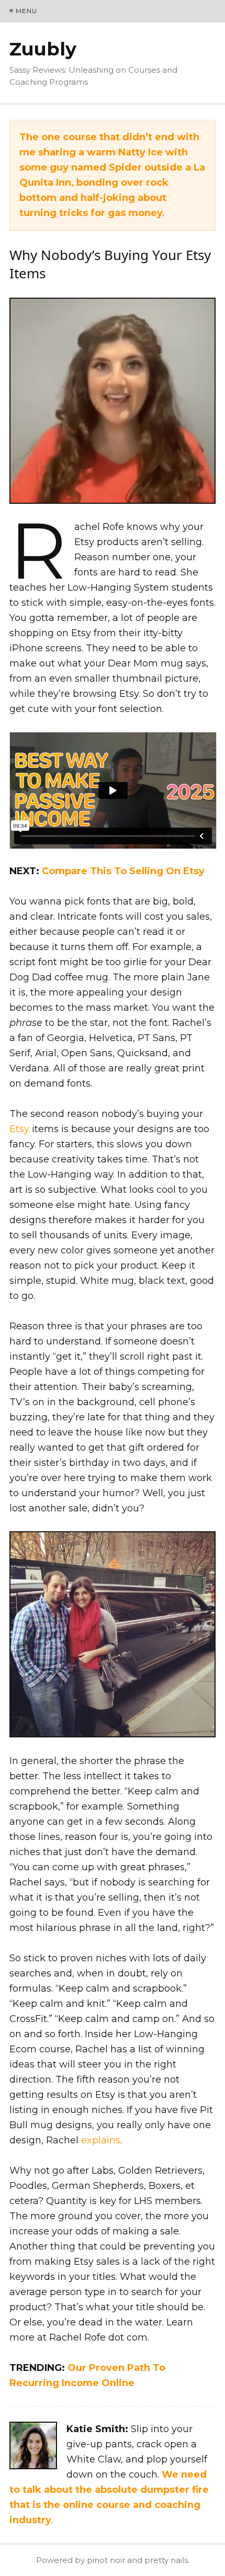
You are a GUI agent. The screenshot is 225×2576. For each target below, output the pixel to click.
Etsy (19, 1129)
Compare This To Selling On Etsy (123, 871)
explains (101, 2140)
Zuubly (43, 49)
